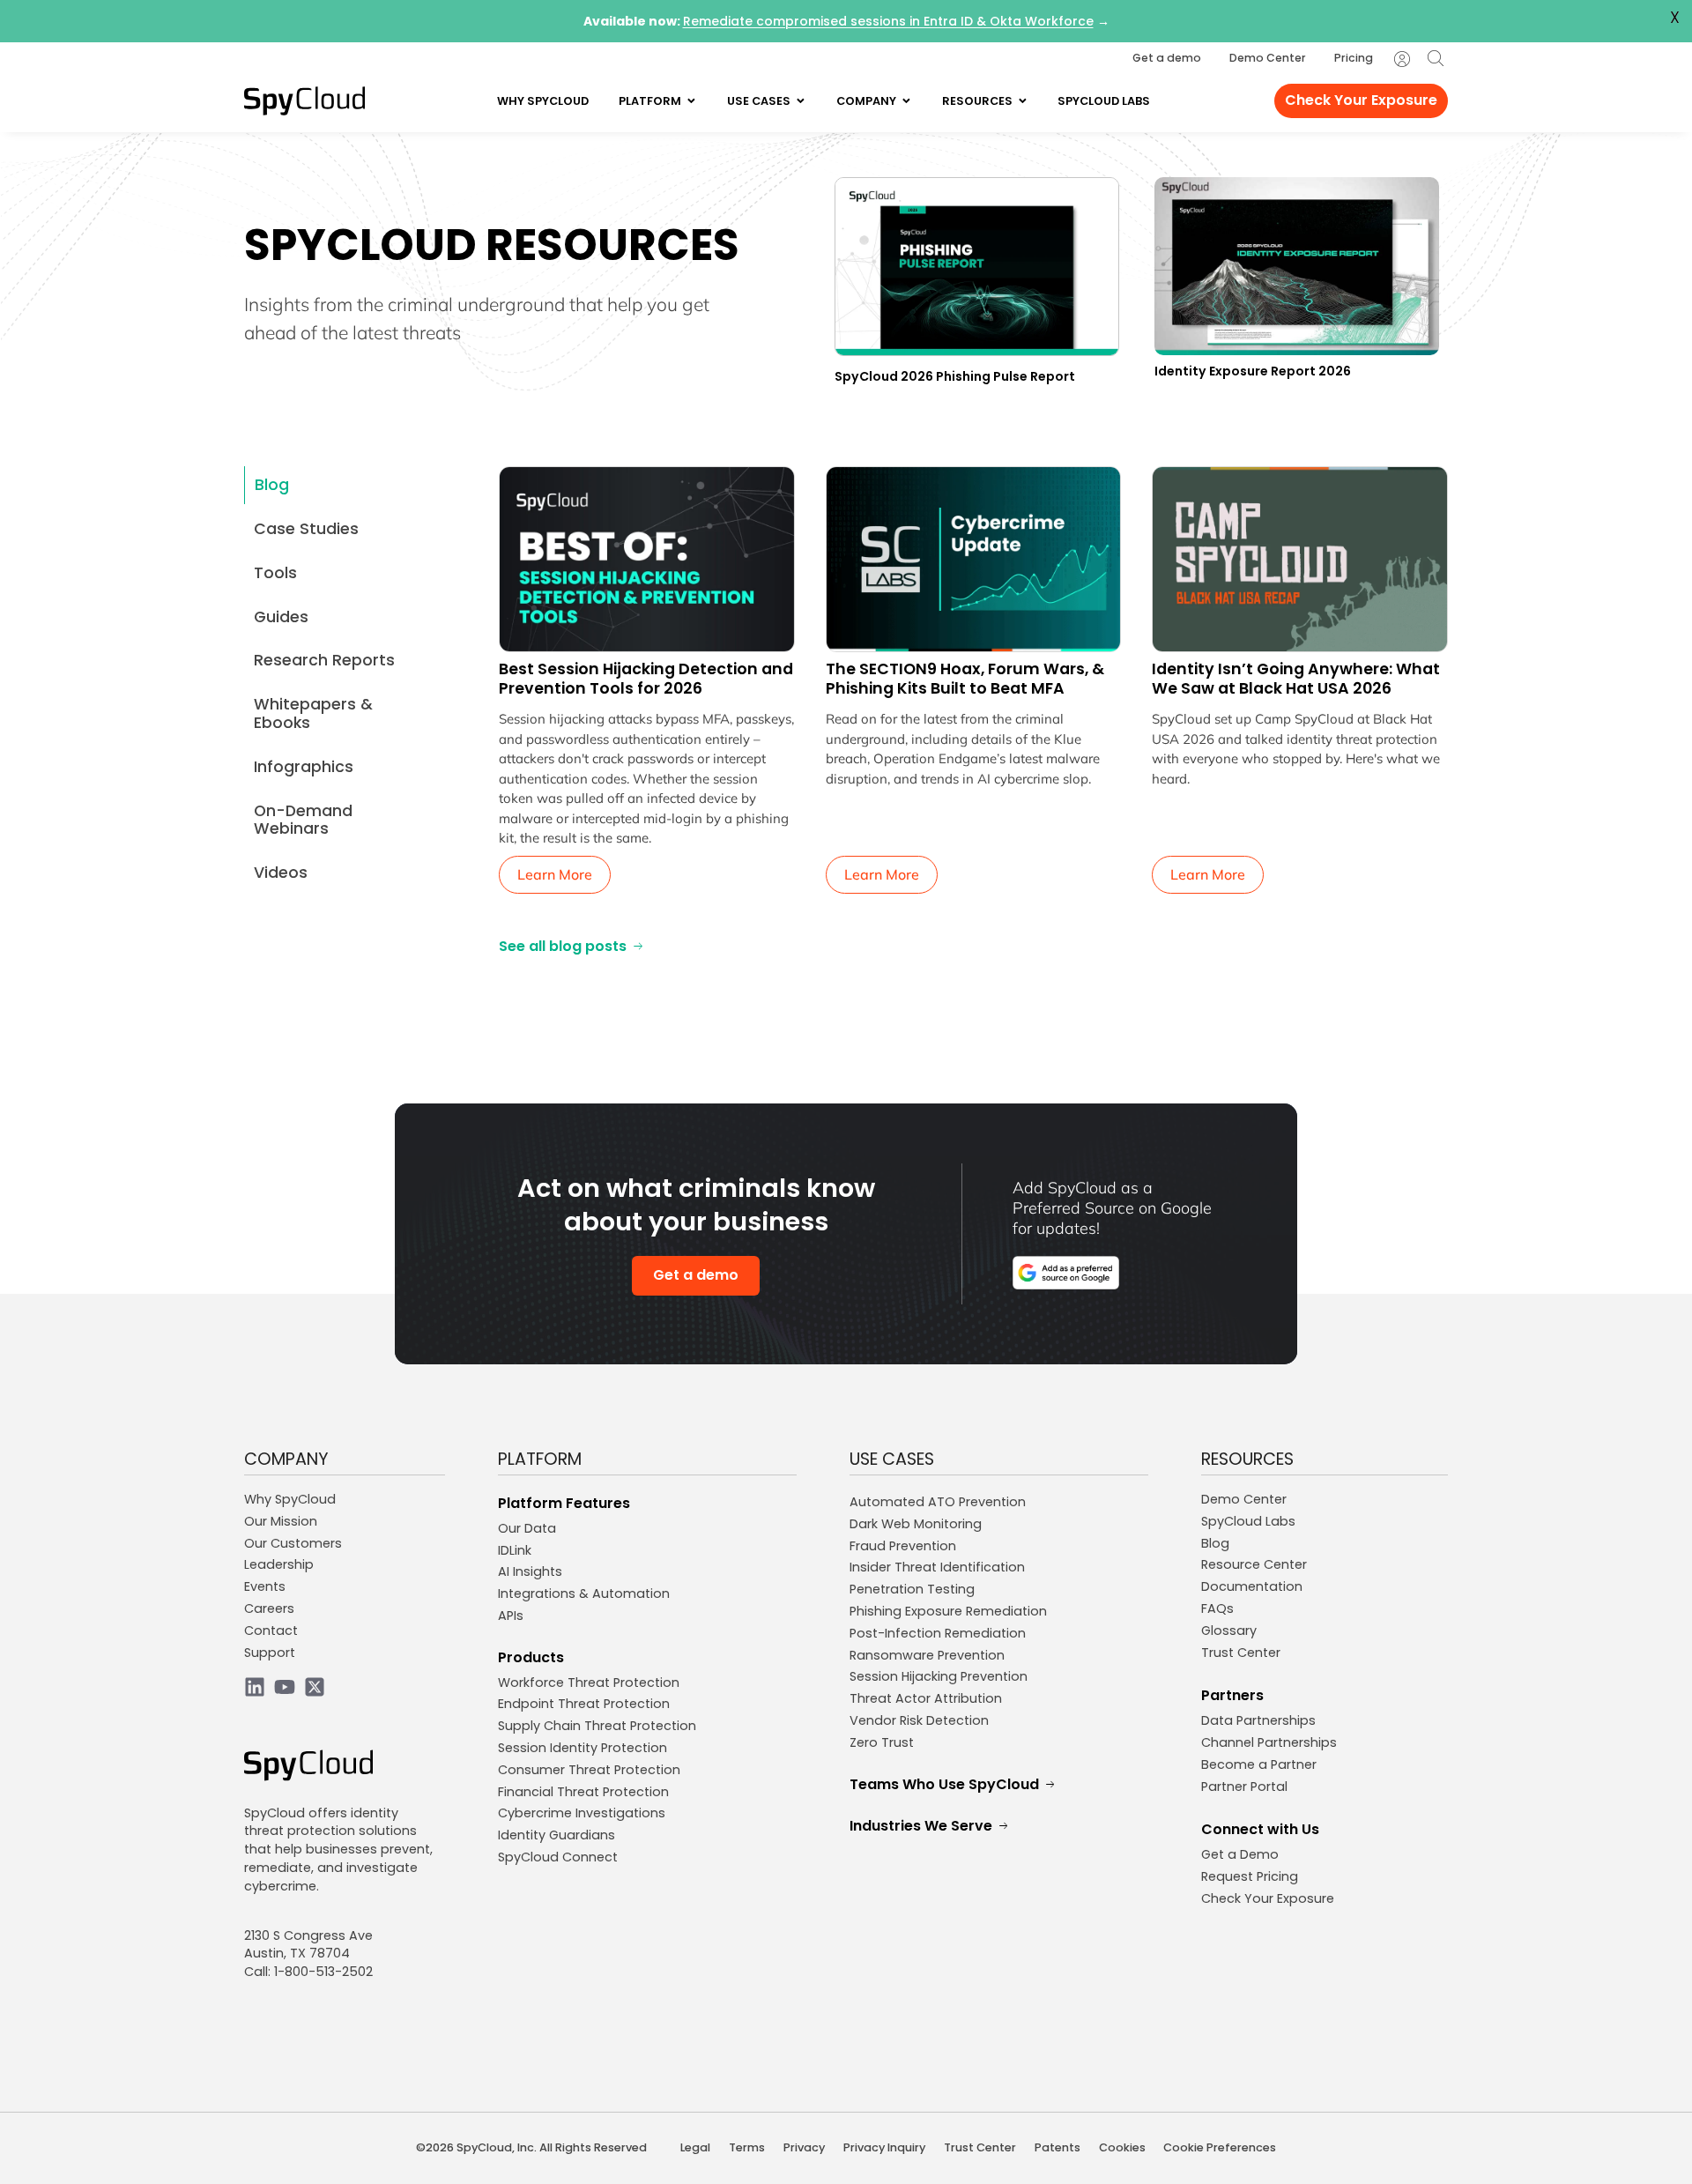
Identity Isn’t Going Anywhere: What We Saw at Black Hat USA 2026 (1296, 679)
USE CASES (892, 1459)
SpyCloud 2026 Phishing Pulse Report (955, 376)
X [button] (1675, 18)
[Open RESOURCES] (1023, 101)
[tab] (341, 485)
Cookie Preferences (1220, 2147)
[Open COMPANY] (906, 101)
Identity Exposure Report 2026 (1253, 371)
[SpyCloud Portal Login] (1402, 59)
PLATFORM (540, 1459)
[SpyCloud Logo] (304, 101)
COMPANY (286, 1459)
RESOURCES (1247, 1459)
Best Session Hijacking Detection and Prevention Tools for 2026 (646, 679)
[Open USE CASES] (801, 101)
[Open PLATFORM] (691, 101)
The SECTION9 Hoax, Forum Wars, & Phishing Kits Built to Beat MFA (965, 679)
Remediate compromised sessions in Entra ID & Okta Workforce (888, 21)
